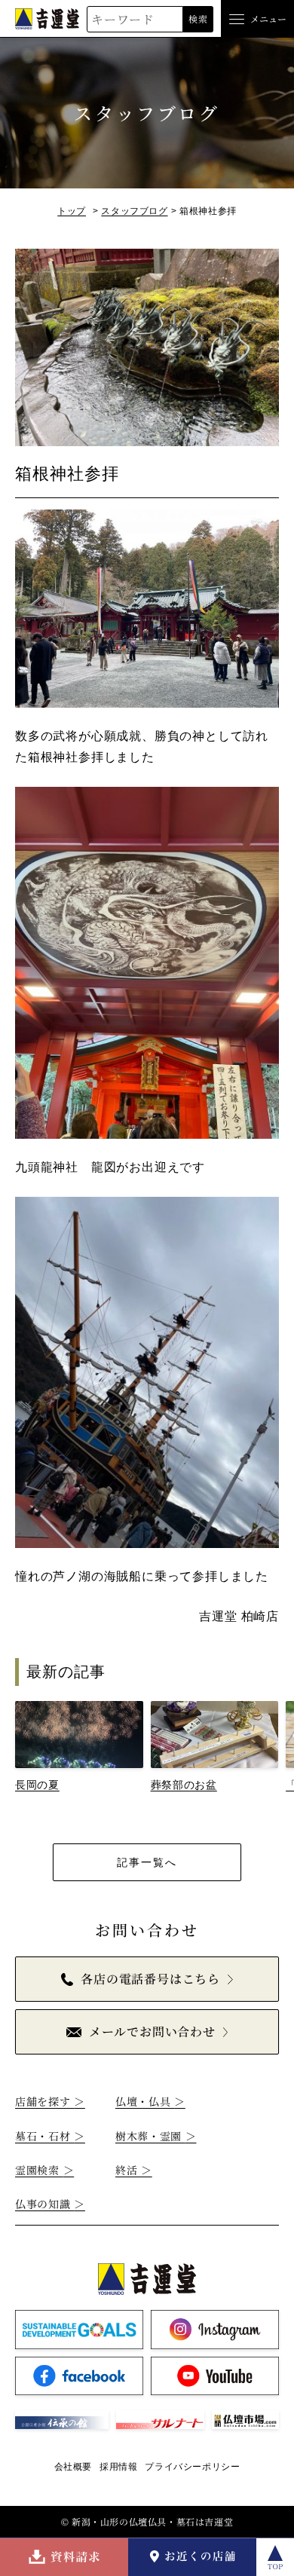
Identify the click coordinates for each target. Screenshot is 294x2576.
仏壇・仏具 (150, 2101)
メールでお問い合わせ (152, 2031)
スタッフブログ (134, 211)
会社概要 (73, 2467)
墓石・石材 (50, 2136)
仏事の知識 (50, 2204)
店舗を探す (50, 2101)
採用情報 (118, 2467)
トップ (72, 211)
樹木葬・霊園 (156, 2136)
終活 (134, 2170)
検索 (198, 18)
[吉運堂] (47, 18)
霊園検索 (44, 2170)
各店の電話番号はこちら (150, 1979)
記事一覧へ (147, 1862)
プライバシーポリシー (192, 2467)
